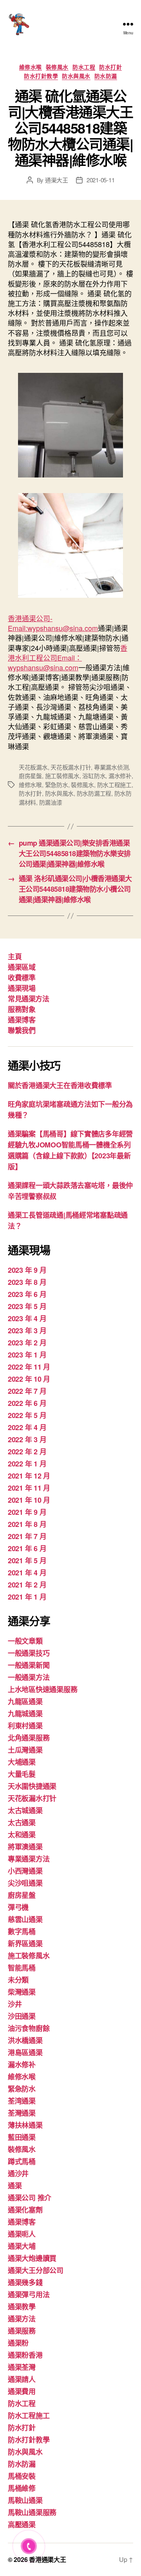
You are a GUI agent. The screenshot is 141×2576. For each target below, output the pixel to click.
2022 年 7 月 (27, 1391)
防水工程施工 (114, 785)
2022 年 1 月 (27, 1464)
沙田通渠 (22, 2016)
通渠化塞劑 (25, 2210)
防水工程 (84, 67)
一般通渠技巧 (29, 1653)
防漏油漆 (51, 802)
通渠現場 (22, 988)
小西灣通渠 (25, 1871)
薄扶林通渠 (25, 2125)
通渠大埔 (22, 2246)
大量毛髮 (22, 1774)
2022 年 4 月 (27, 1427)
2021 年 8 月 (27, 1524)
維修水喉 (31, 67)
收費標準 (22, 978)
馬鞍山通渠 (25, 2500)
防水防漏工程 (94, 793)
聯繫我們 (22, 1030)
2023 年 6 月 (27, 1294)
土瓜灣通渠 (25, 1750)
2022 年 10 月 (29, 1379)
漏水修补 (120, 776)
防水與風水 (76, 76)
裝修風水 (57, 67)
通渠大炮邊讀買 (32, 2258)
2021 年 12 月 (29, 1476)
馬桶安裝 (22, 2476)
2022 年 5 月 (27, 1415)
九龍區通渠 (25, 1701)
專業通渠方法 (29, 1859)
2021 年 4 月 (27, 1573)
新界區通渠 (25, 1944)
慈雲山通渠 (25, 1919)
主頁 (15, 957)
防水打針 (110, 67)
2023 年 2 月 (27, 1343)
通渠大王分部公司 (36, 2270)
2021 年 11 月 (29, 1488)
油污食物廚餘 (29, 2028)
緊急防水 (57, 785)
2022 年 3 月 (27, 1439)
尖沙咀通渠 (25, 1883)
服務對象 (22, 1009)
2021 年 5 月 (27, 1561)
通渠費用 (22, 2391)
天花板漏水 (33, 767)
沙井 (15, 2004)
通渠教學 (22, 2307)
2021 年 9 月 (27, 1512)
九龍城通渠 (25, 1714)
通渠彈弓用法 (29, 2295)
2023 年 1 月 (27, 1355)
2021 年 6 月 (27, 1548)
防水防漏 (106, 76)
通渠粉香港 (25, 2355)
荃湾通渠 (22, 2101)
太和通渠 (22, 1835)
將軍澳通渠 (25, 1847)
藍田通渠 (22, 2137)
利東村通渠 (25, 1726)
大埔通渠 (22, 1762)
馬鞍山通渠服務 (32, 2512)
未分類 (18, 1980)
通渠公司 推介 (30, 2198)
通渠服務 (22, 2331)
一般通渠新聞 (29, 1665)
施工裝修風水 (62, 776)
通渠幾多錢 (25, 2282)
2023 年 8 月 (27, 1282)
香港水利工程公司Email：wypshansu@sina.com (68, 657)
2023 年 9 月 (27, 1270)
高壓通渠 (22, 2524)
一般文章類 (25, 1641)
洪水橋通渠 (25, 2040)
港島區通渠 (25, 2052)
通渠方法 (22, 2319)
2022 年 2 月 (27, 1452)
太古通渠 (22, 1822)
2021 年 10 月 (29, 1500)
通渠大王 (57, 180)
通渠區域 (22, 967)
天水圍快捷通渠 (32, 1786)
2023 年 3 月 (27, 1331)
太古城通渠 (25, 1810)
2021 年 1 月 (27, 1597)
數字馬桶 (22, 1931)
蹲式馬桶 (22, 2161)
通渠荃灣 (22, 2367)
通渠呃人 (22, 2234)
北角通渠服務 (29, 1738)
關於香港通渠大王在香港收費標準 (60, 1085)
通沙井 (18, 2173)
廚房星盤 (30, 776)
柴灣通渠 (22, 1992)
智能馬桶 (22, 1968)
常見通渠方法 (28, 999)
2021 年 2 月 (27, 1585)
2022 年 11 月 (29, 1367)
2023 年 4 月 (27, 1318)
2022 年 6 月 (27, 1403)
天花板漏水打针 (71, 767)
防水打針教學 (41, 76)
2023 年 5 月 (27, 1306)
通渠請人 (22, 2379)
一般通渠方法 (29, 1677)
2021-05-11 (100, 180)
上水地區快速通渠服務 (42, 1689)
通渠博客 (22, 1020)
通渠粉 (18, 2343)
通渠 (15, 2186)
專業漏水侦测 (111, 767)
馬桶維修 (22, 2488)
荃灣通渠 (22, 2113)
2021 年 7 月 (27, 1536)
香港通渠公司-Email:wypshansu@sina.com (53, 623)
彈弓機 (18, 1907)
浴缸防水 (94, 776)
